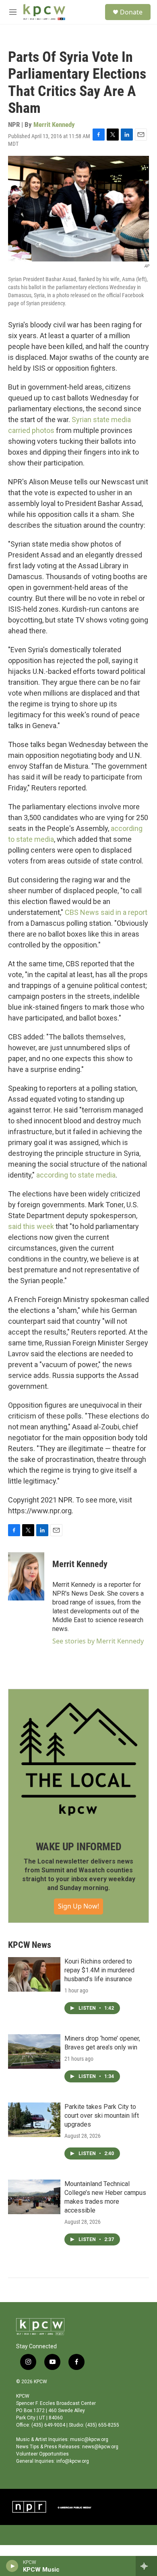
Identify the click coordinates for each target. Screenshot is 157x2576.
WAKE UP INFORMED (79, 1847)
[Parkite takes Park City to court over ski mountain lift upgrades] (34, 2120)
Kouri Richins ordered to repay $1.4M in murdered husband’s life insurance (99, 1970)
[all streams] (146, 2566)
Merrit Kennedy (54, 125)
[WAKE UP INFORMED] (78, 1759)
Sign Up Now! (78, 1906)
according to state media (76, 1175)
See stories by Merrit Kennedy (98, 1641)
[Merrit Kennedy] (26, 1576)
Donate (131, 12)
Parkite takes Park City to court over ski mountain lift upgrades (102, 2116)
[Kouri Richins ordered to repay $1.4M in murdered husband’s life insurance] (34, 1974)
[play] (12, 2566)
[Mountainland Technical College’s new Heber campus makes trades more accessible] (34, 2197)
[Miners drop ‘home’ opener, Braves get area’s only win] (34, 2051)
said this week (31, 1226)
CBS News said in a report (106, 912)
